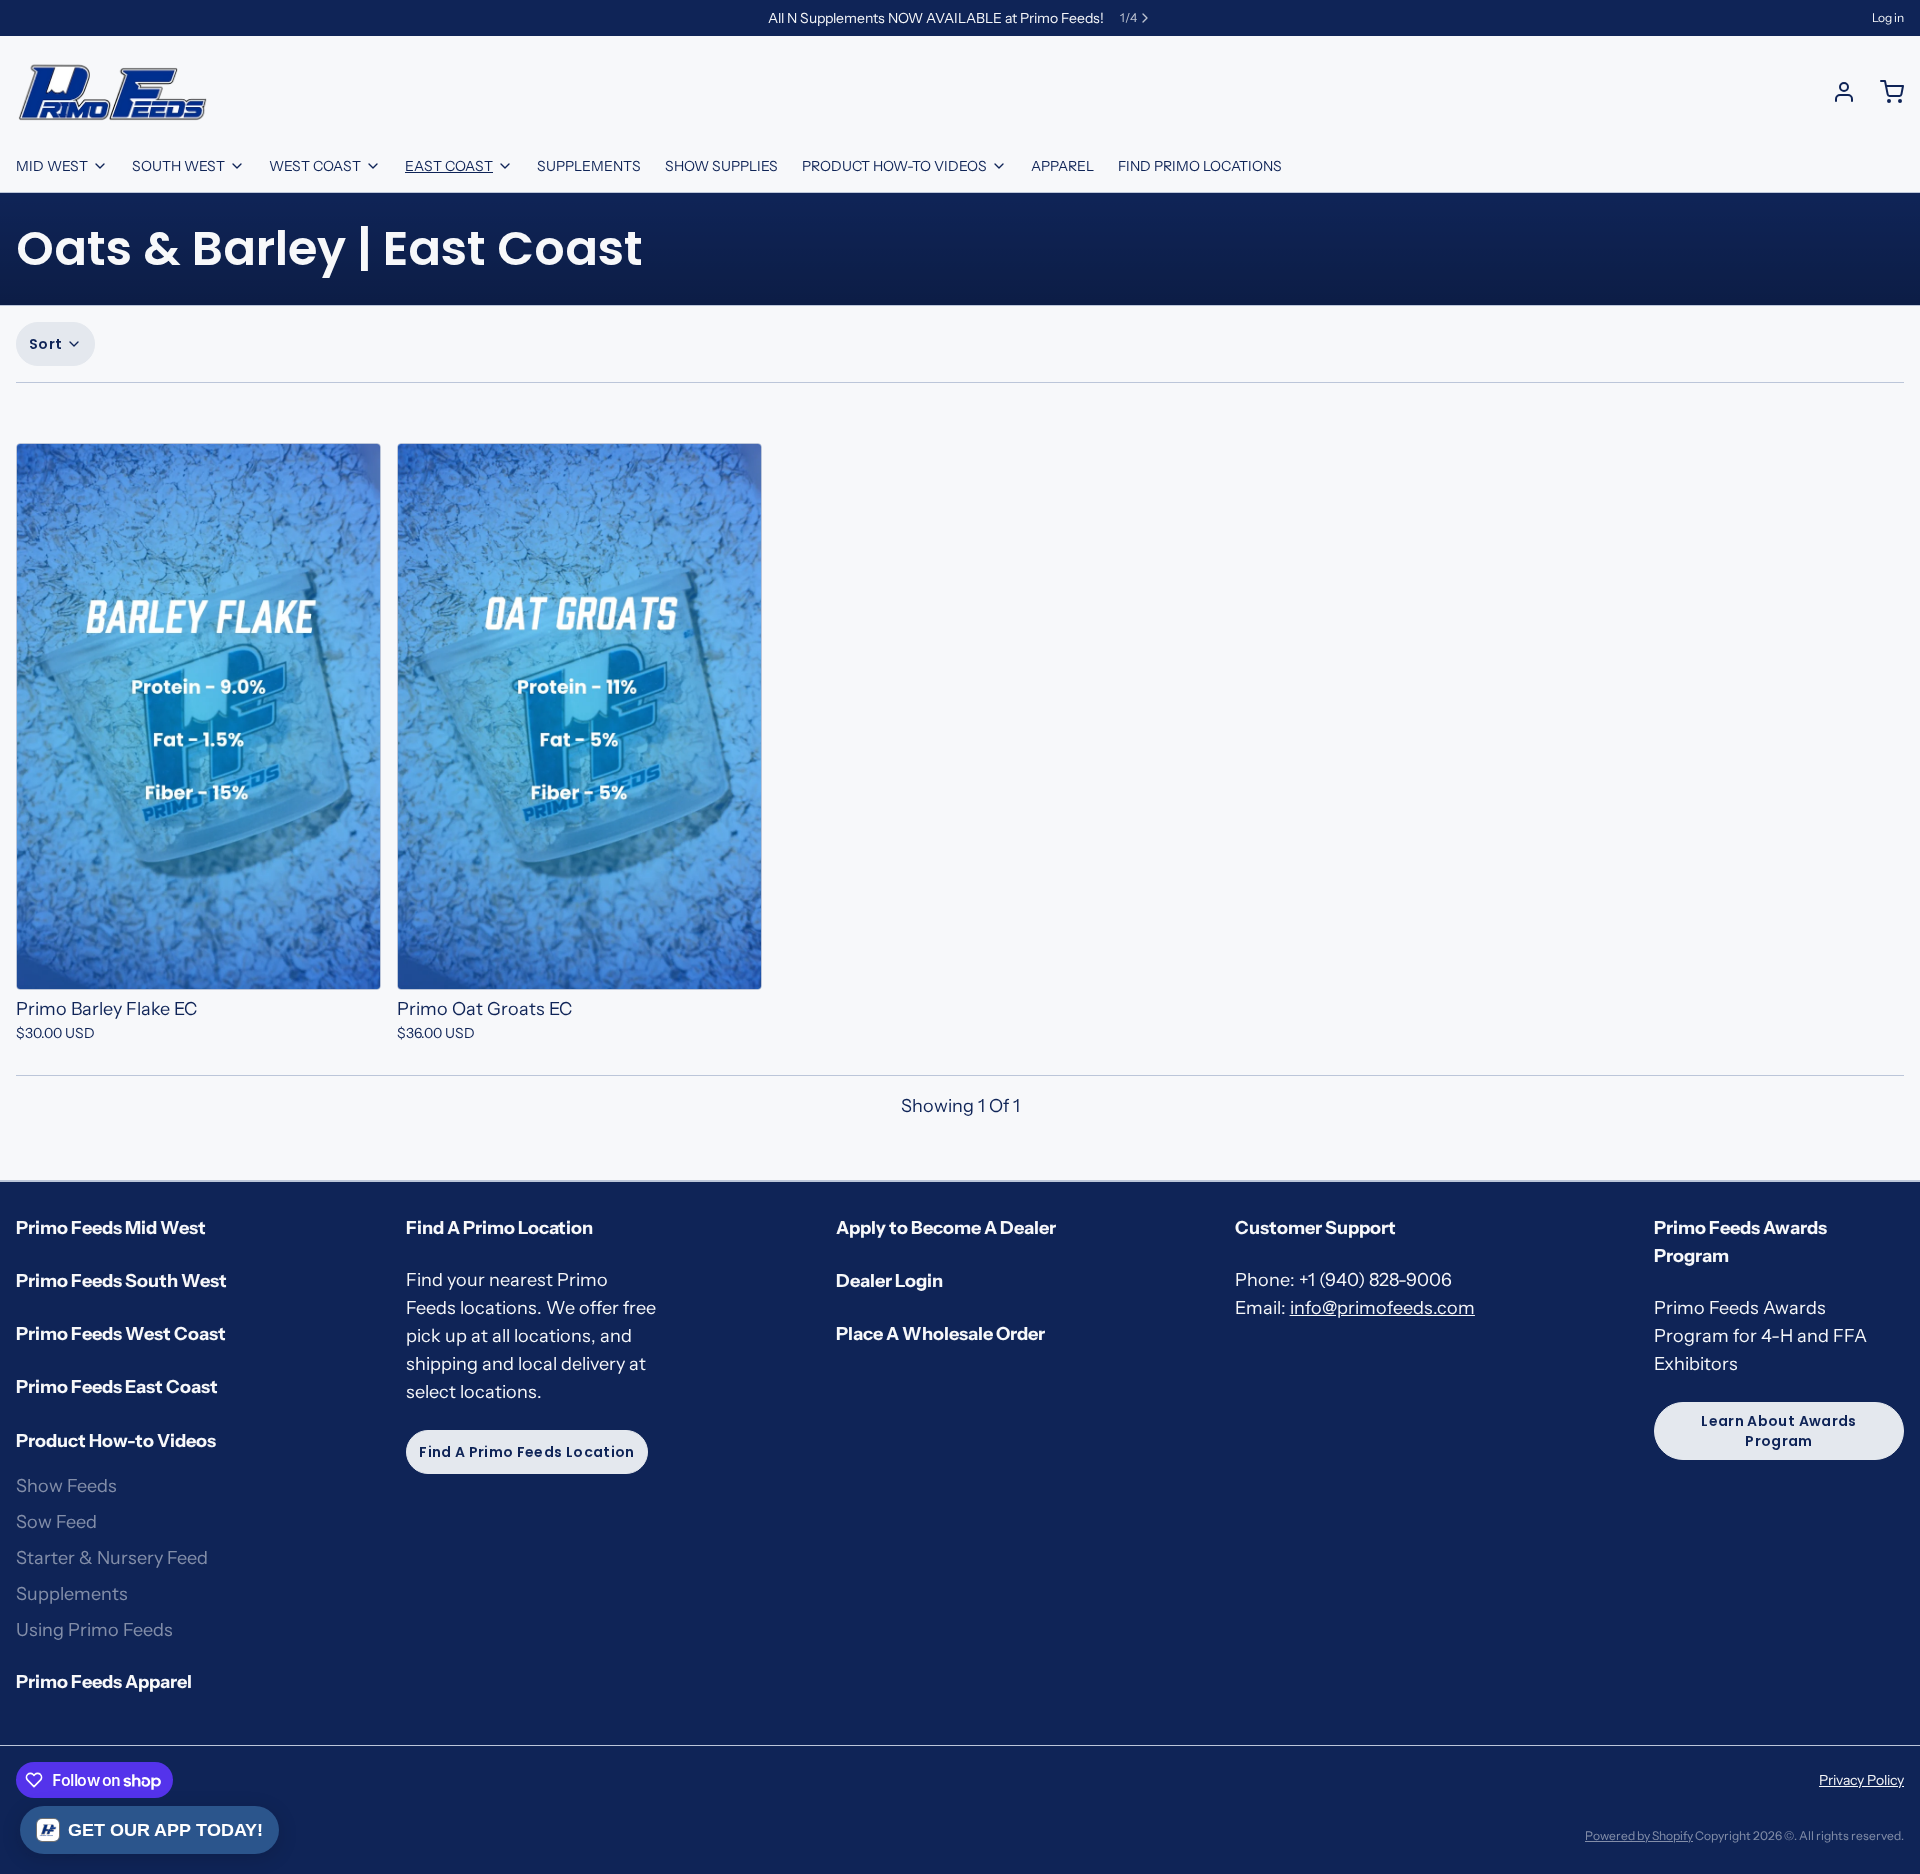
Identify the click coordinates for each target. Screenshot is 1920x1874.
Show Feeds (66, 1486)
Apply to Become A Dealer (946, 1228)
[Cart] (1884, 92)
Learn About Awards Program (1778, 1431)
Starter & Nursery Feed (112, 1558)
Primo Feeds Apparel (104, 1682)
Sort (45, 344)
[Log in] (1836, 92)
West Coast (315, 166)
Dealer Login (889, 1281)
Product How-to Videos (894, 166)
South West (178, 166)
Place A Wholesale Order (940, 1334)
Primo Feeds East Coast (117, 1387)
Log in (1888, 17)
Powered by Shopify (1639, 1835)
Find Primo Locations (1200, 166)
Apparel (1062, 166)
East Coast (449, 166)
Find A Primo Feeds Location (526, 1452)
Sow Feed (56, 1522)
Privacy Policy (1861, 1780)
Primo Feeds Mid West (111, 1228)
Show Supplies (721, 166)
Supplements (589, 166)
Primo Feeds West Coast (121, 1334)
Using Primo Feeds (94, 1630)
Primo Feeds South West (121, 1281)
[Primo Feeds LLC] (113, 92)
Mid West (52, 166)
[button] (198, 964)
